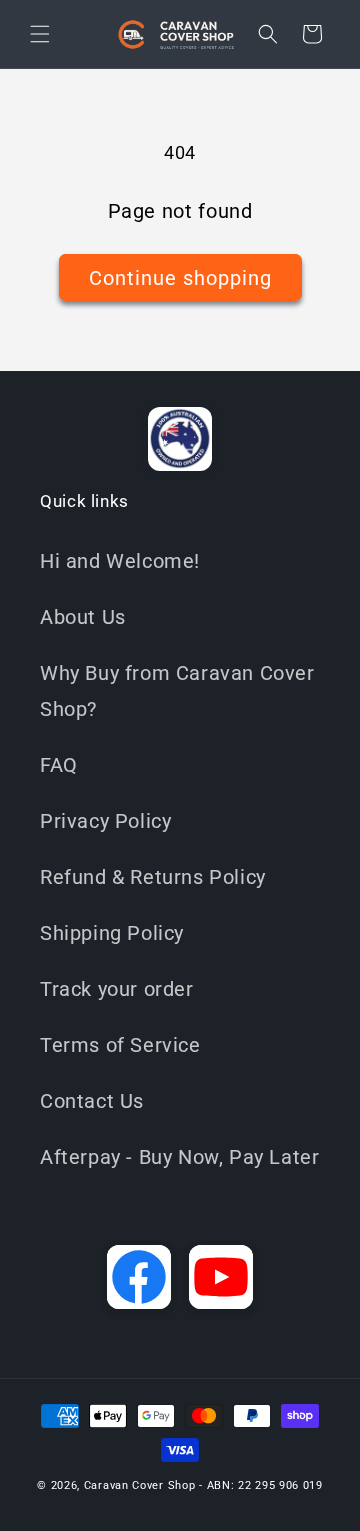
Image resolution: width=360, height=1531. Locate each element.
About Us (83, 617)
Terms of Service (120, 1045)
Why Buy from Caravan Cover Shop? (177, 691)
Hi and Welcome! (120, 561)
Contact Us (92, 1101)
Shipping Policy (112, 933)
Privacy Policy (105, 821)
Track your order (117, 989)
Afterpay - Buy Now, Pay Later (179, 1157)
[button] (40, 34)
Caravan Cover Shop (140, 1485)
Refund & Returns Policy (153, 877)
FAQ (59, 765)
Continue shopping (180, 278)
